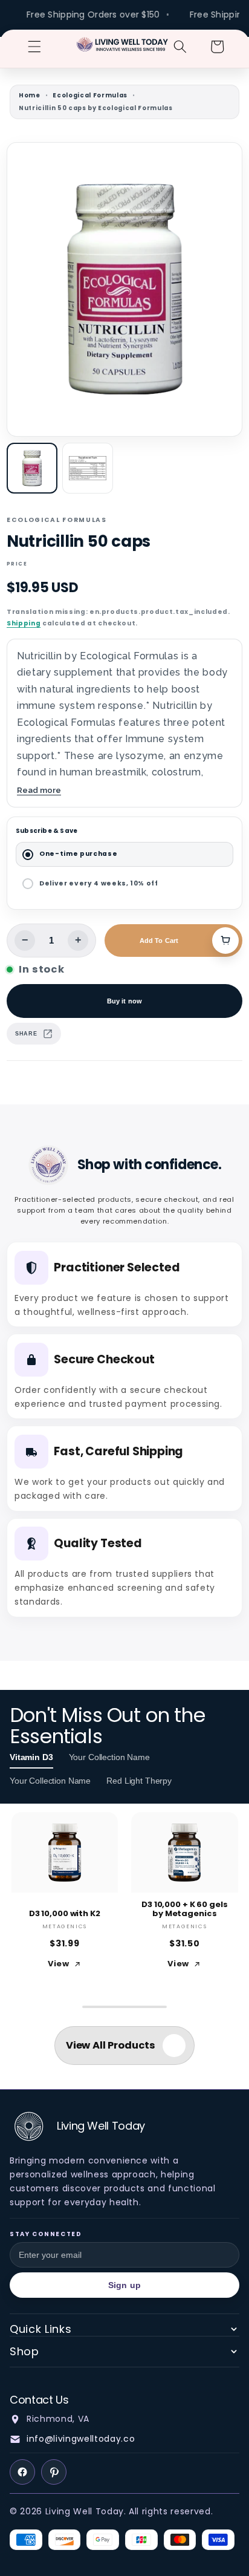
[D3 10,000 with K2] (65, 1852)
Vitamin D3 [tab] (31, 1757)
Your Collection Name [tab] (109, 1757)
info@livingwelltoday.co (81, 2439)
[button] (34, 47)
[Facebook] (22, 2472)
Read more (39, 790)
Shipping (24, 623)
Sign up (124, 2285)
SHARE (26, 1034)
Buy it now (124, 1001)
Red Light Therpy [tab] (139, 1781)
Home (30, 95)
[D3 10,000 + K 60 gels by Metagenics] (185, 1852)
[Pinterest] (54, 2472)
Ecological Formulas (90, 95)
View (59, 1964)
